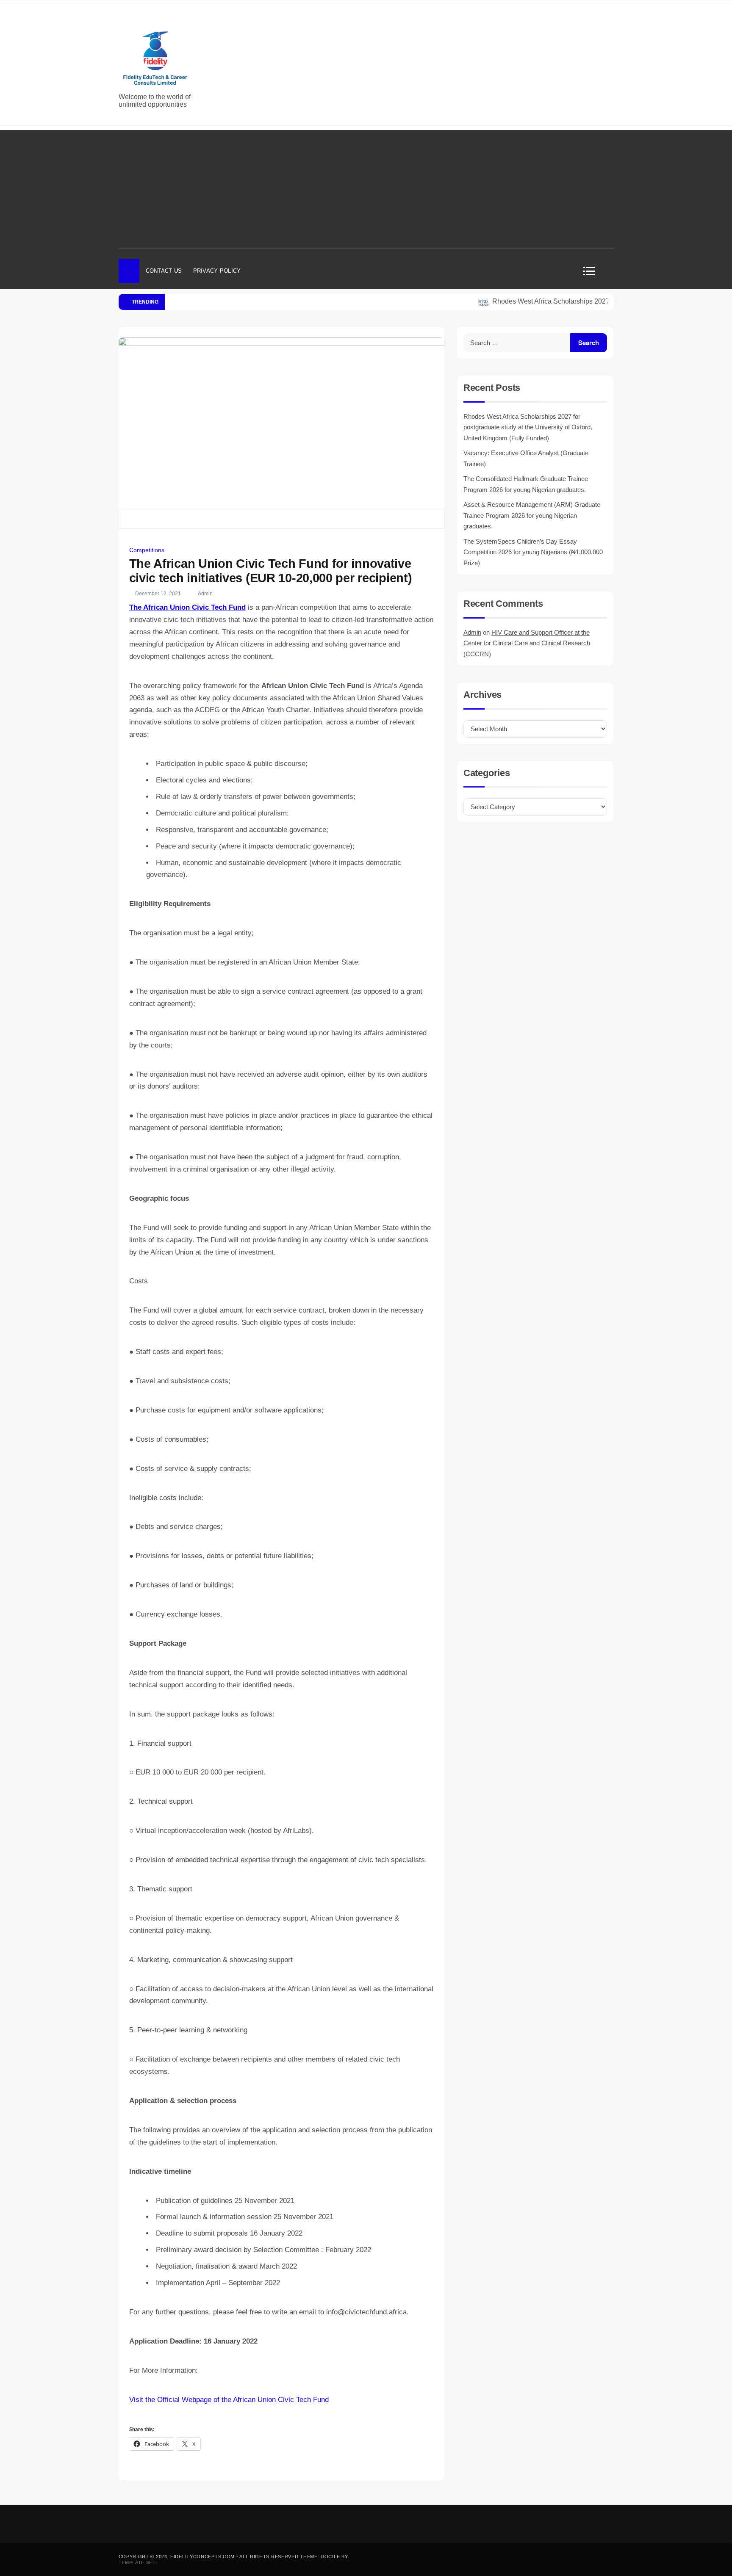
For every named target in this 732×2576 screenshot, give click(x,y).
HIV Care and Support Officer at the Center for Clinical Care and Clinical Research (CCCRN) (527, 643)
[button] (592, 271)
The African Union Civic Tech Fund (187, 607)
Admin (205, 594)
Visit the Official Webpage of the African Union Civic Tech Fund (229, 2400)
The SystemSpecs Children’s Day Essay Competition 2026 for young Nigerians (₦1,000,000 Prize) (533, 552)
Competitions (147, 550)
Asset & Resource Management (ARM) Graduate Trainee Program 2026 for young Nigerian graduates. (532, 515)
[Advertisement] (366, 189)
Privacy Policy (217, 271)
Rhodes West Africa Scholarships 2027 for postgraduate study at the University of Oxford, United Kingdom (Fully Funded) (528, 427)
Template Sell (139, 2562)
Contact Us (164, 271)
